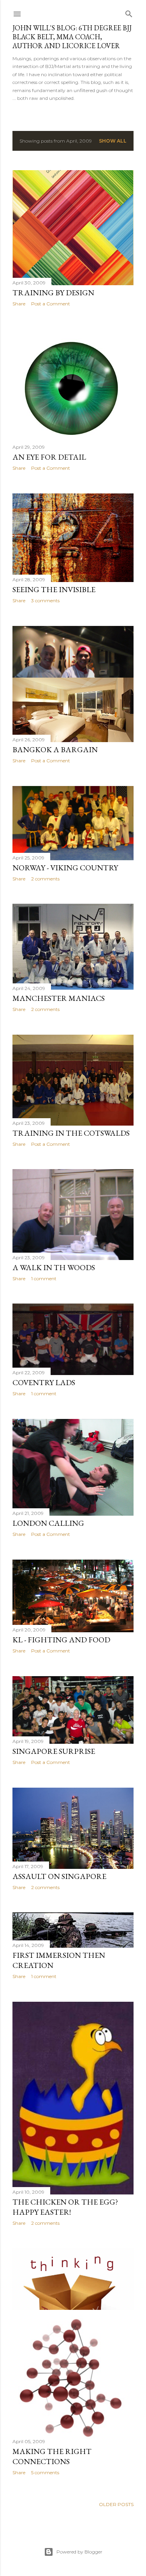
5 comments (45, 2472)
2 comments (45, 879)
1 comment (44, 1278)
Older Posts (116, 2504)
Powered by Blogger (79, 2552)
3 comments (45, 600)
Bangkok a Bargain (55, 749)
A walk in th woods (54, 1267)
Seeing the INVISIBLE (54, 589)
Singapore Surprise (54, 1751)
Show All (113, 141)
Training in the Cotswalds (71, 1133)
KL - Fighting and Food (61, 1640)
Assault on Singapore (59, 1876)
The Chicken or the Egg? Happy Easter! (65, 2207)
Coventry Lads (44, 1382)
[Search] (129, 12)
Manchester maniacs (59, 998)
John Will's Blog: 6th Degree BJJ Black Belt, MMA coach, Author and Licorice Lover (72, 37)
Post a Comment (51, 304)
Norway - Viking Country (65, 868)
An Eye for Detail (49, 457)
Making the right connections (52, 2456)
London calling (48, 1523)
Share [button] (19, 304)
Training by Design (53, 293)
